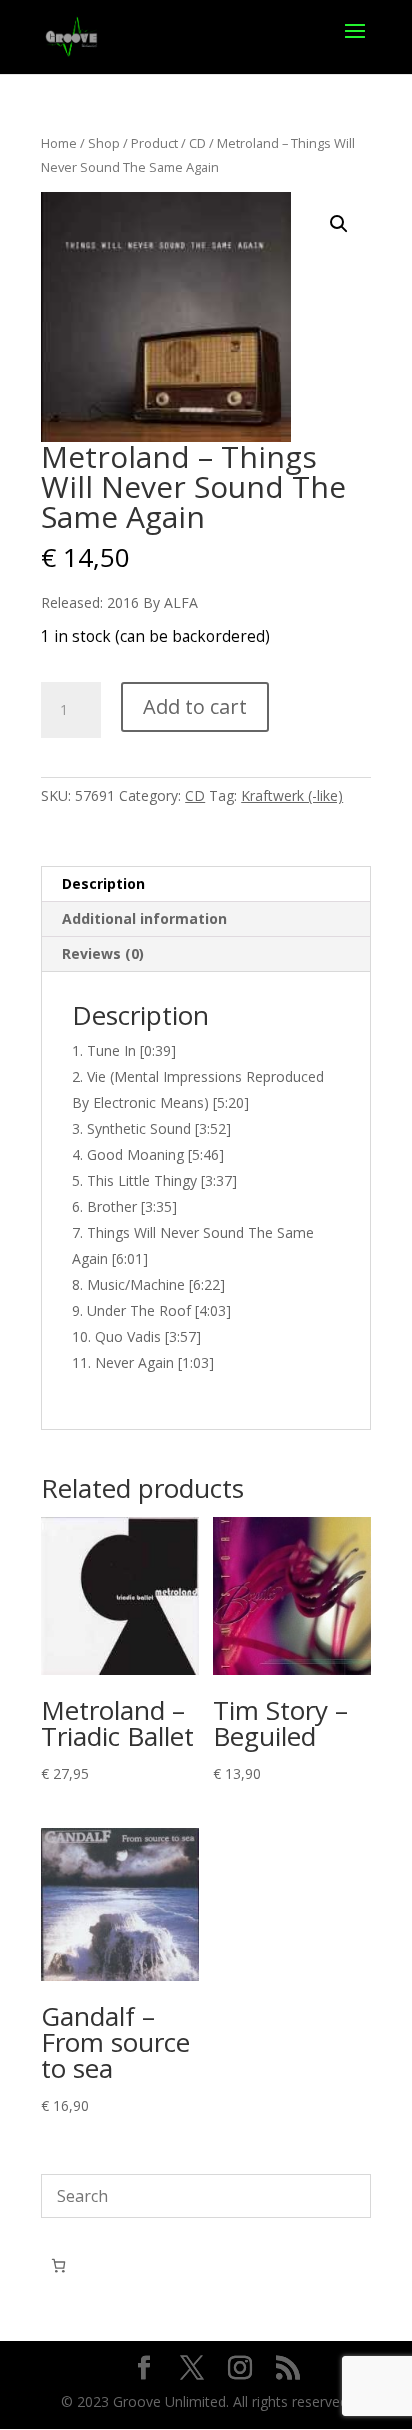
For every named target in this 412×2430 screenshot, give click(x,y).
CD (197, 143)
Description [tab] (103, 883)
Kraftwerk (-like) (292, 795)
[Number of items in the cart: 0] (58, 2265)
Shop (104, 143)
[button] (339, 224)
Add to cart (195, 706)
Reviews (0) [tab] (103, 953)
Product (154, 143)
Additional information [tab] (144, 918)
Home (59, 143)
